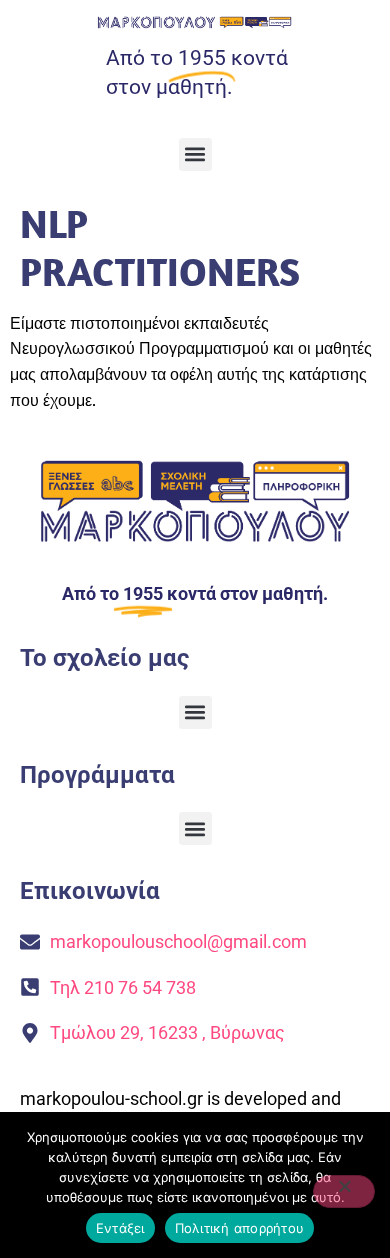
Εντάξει (120, 1228)
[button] (195, 154)
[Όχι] (344, 1191)
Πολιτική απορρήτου (240, 1228)
